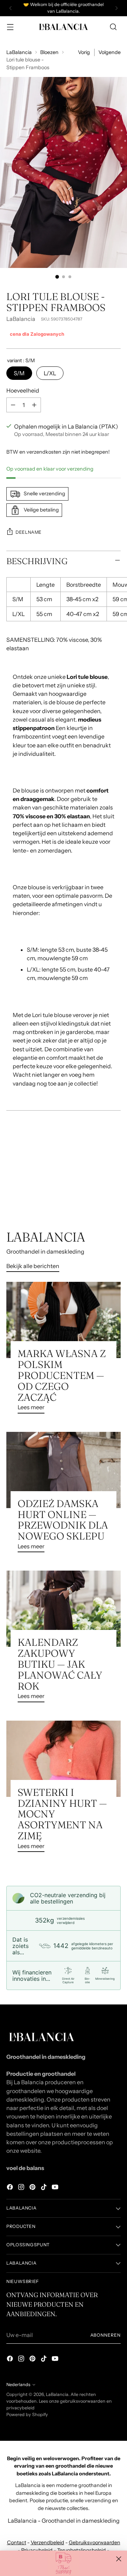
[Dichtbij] (119, 2559)
